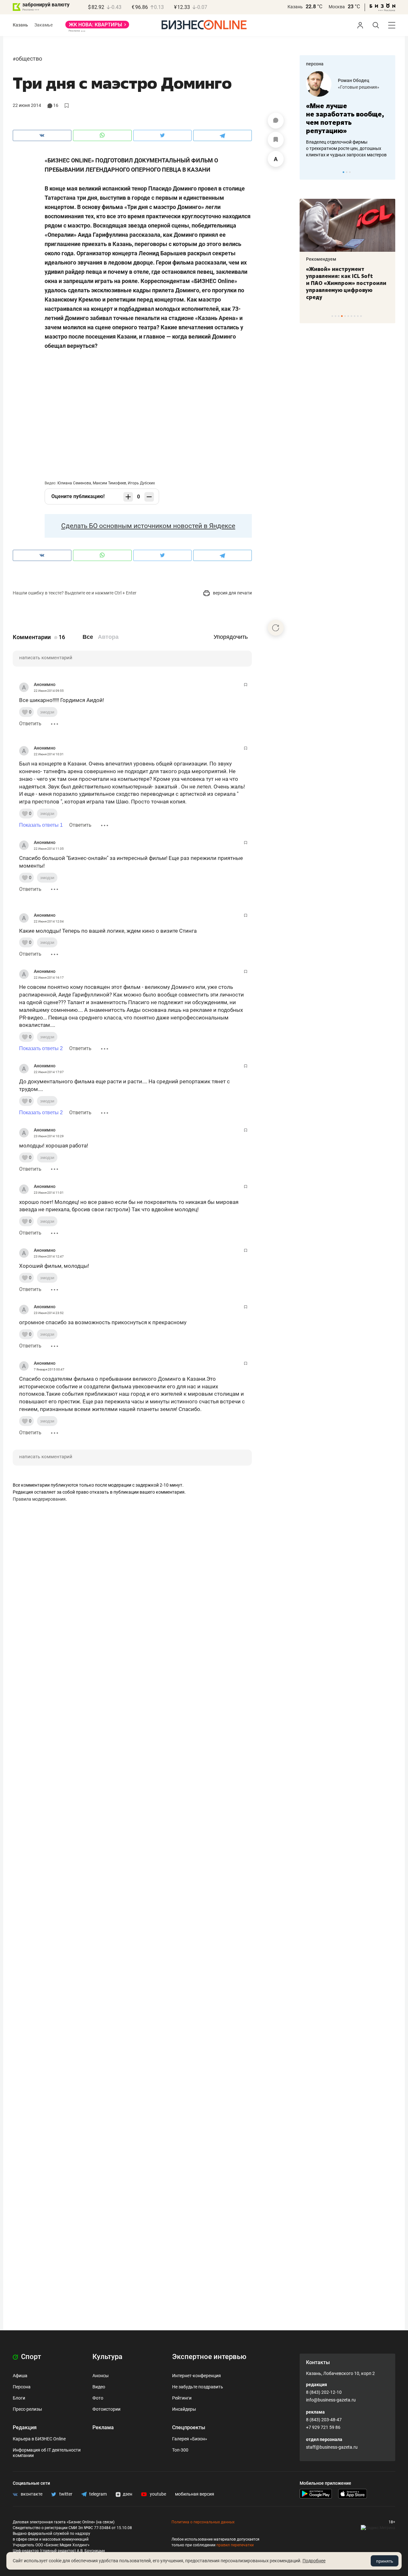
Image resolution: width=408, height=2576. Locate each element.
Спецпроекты (189, 2427)
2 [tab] (347, 172)
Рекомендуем (321, 259)
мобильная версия (195, 2494)
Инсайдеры (184, 2409)
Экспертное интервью (209, 2357)
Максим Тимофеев (109, 483)
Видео (99, 2387)
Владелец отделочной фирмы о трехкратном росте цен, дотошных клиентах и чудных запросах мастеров (346, 148)
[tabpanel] (347, 115)
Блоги (19, 2398)
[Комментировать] (276, 121)
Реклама (103, 2427)
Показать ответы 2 (41, 1048)
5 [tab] (345, 316)
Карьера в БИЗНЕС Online (39, 2439)
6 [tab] (348, 316)
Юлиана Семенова (74, 483)
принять (385, 2561)
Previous (309, 172)
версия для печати (232, 593)
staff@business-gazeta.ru (332, 2447)
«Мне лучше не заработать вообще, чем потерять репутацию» (345, 118)
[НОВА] (97, 27)
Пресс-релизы (27, 2409)
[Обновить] (276, 628)
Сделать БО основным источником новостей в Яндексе (148, 526)
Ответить (30, 724)
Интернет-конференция (197, 2376)
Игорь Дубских (141, 483)
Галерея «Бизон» (190, 2439)
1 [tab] (343, 172)
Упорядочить (231, 637)
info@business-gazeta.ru (331, 2400)
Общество (29, 59)
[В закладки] (276, 140)
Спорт (30, 2357)
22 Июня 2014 (27, 105)
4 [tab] (342, 316)
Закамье (44, 25)
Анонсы (101, 2376)
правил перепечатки (235, 2545)
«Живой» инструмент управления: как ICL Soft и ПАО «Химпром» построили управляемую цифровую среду (346, 283)
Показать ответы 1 (41, 825)
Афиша (20, 2376)
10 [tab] (361, 316)
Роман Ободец (353, 80)
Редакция (25, 2427)
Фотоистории (106, 2409)
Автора (108, 637)
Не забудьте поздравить (198, 2387)
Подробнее (314, 2561)
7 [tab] (351, 316)
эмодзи (47, 712)
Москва (337, 7)
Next (388, 172)
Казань (295, 7)
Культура (107, 2357)
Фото (98, 2398)
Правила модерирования (39, 1499)
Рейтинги (182, 2398)
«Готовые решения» (359, 87)
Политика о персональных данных (203, 2522)
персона (315, 64)
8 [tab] (355, 316)
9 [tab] (358, 316)
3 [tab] (350, 172)
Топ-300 (180, 2450)
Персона (22, 2387)
